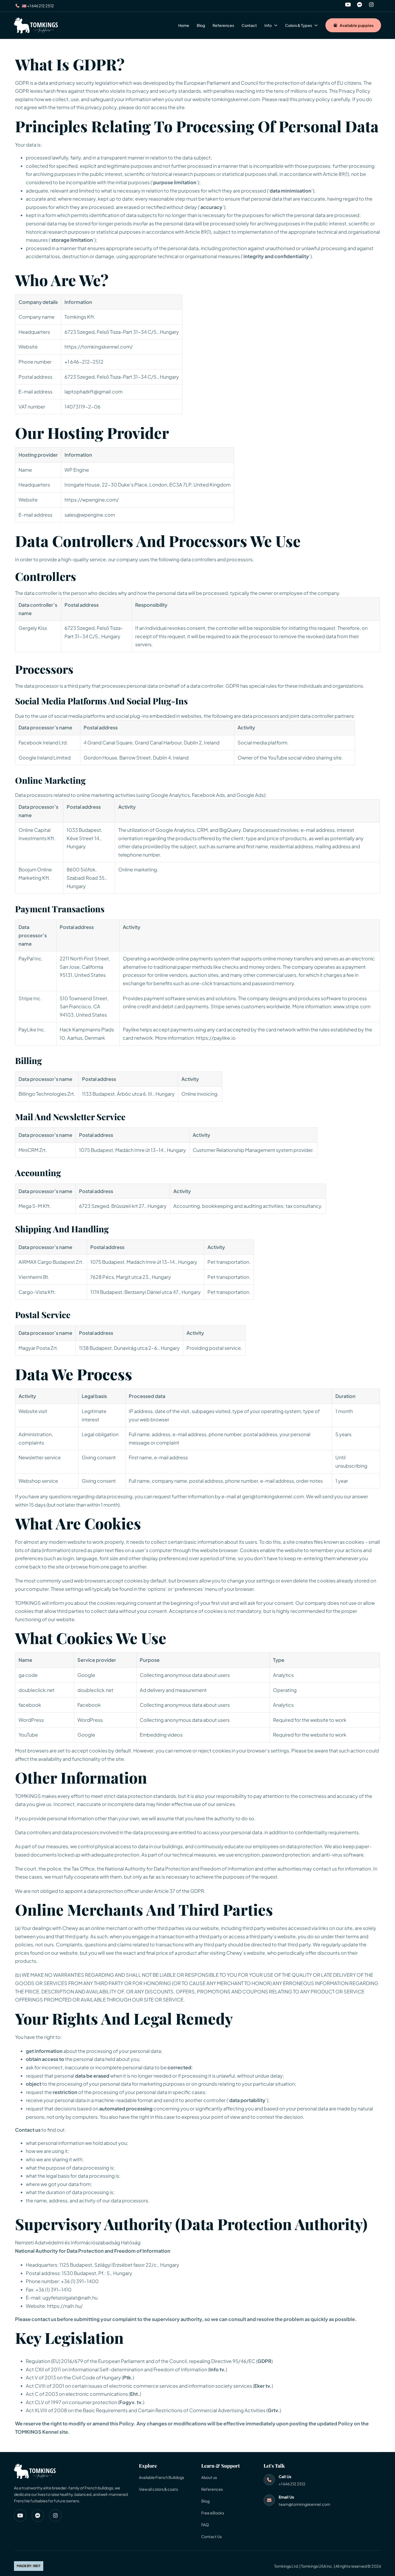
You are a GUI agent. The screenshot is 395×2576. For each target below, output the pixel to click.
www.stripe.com (352, 1006)
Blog (201, 25)
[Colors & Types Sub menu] (316, 25)
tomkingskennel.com (236, 99)
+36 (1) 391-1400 (80, 2281)
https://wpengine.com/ (92, 500)
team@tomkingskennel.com (304, 2504)
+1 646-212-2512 (84, 362)
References (223, 25)
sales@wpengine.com (90, 515)
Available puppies (357, 25)
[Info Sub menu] (276, 25)
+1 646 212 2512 (292, 2484)
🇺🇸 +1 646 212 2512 (38, 6)
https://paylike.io (216, 1038)
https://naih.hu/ (65, 2306)
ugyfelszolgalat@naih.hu (70, 2298)
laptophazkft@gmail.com (94, 391)
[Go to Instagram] (371, 6)
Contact (249, 25)
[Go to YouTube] (348, 6)
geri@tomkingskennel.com (273, 1496)
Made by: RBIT (29, 2566)
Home (184, 25)
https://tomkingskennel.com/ (99, 347)
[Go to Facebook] (360, 6)
